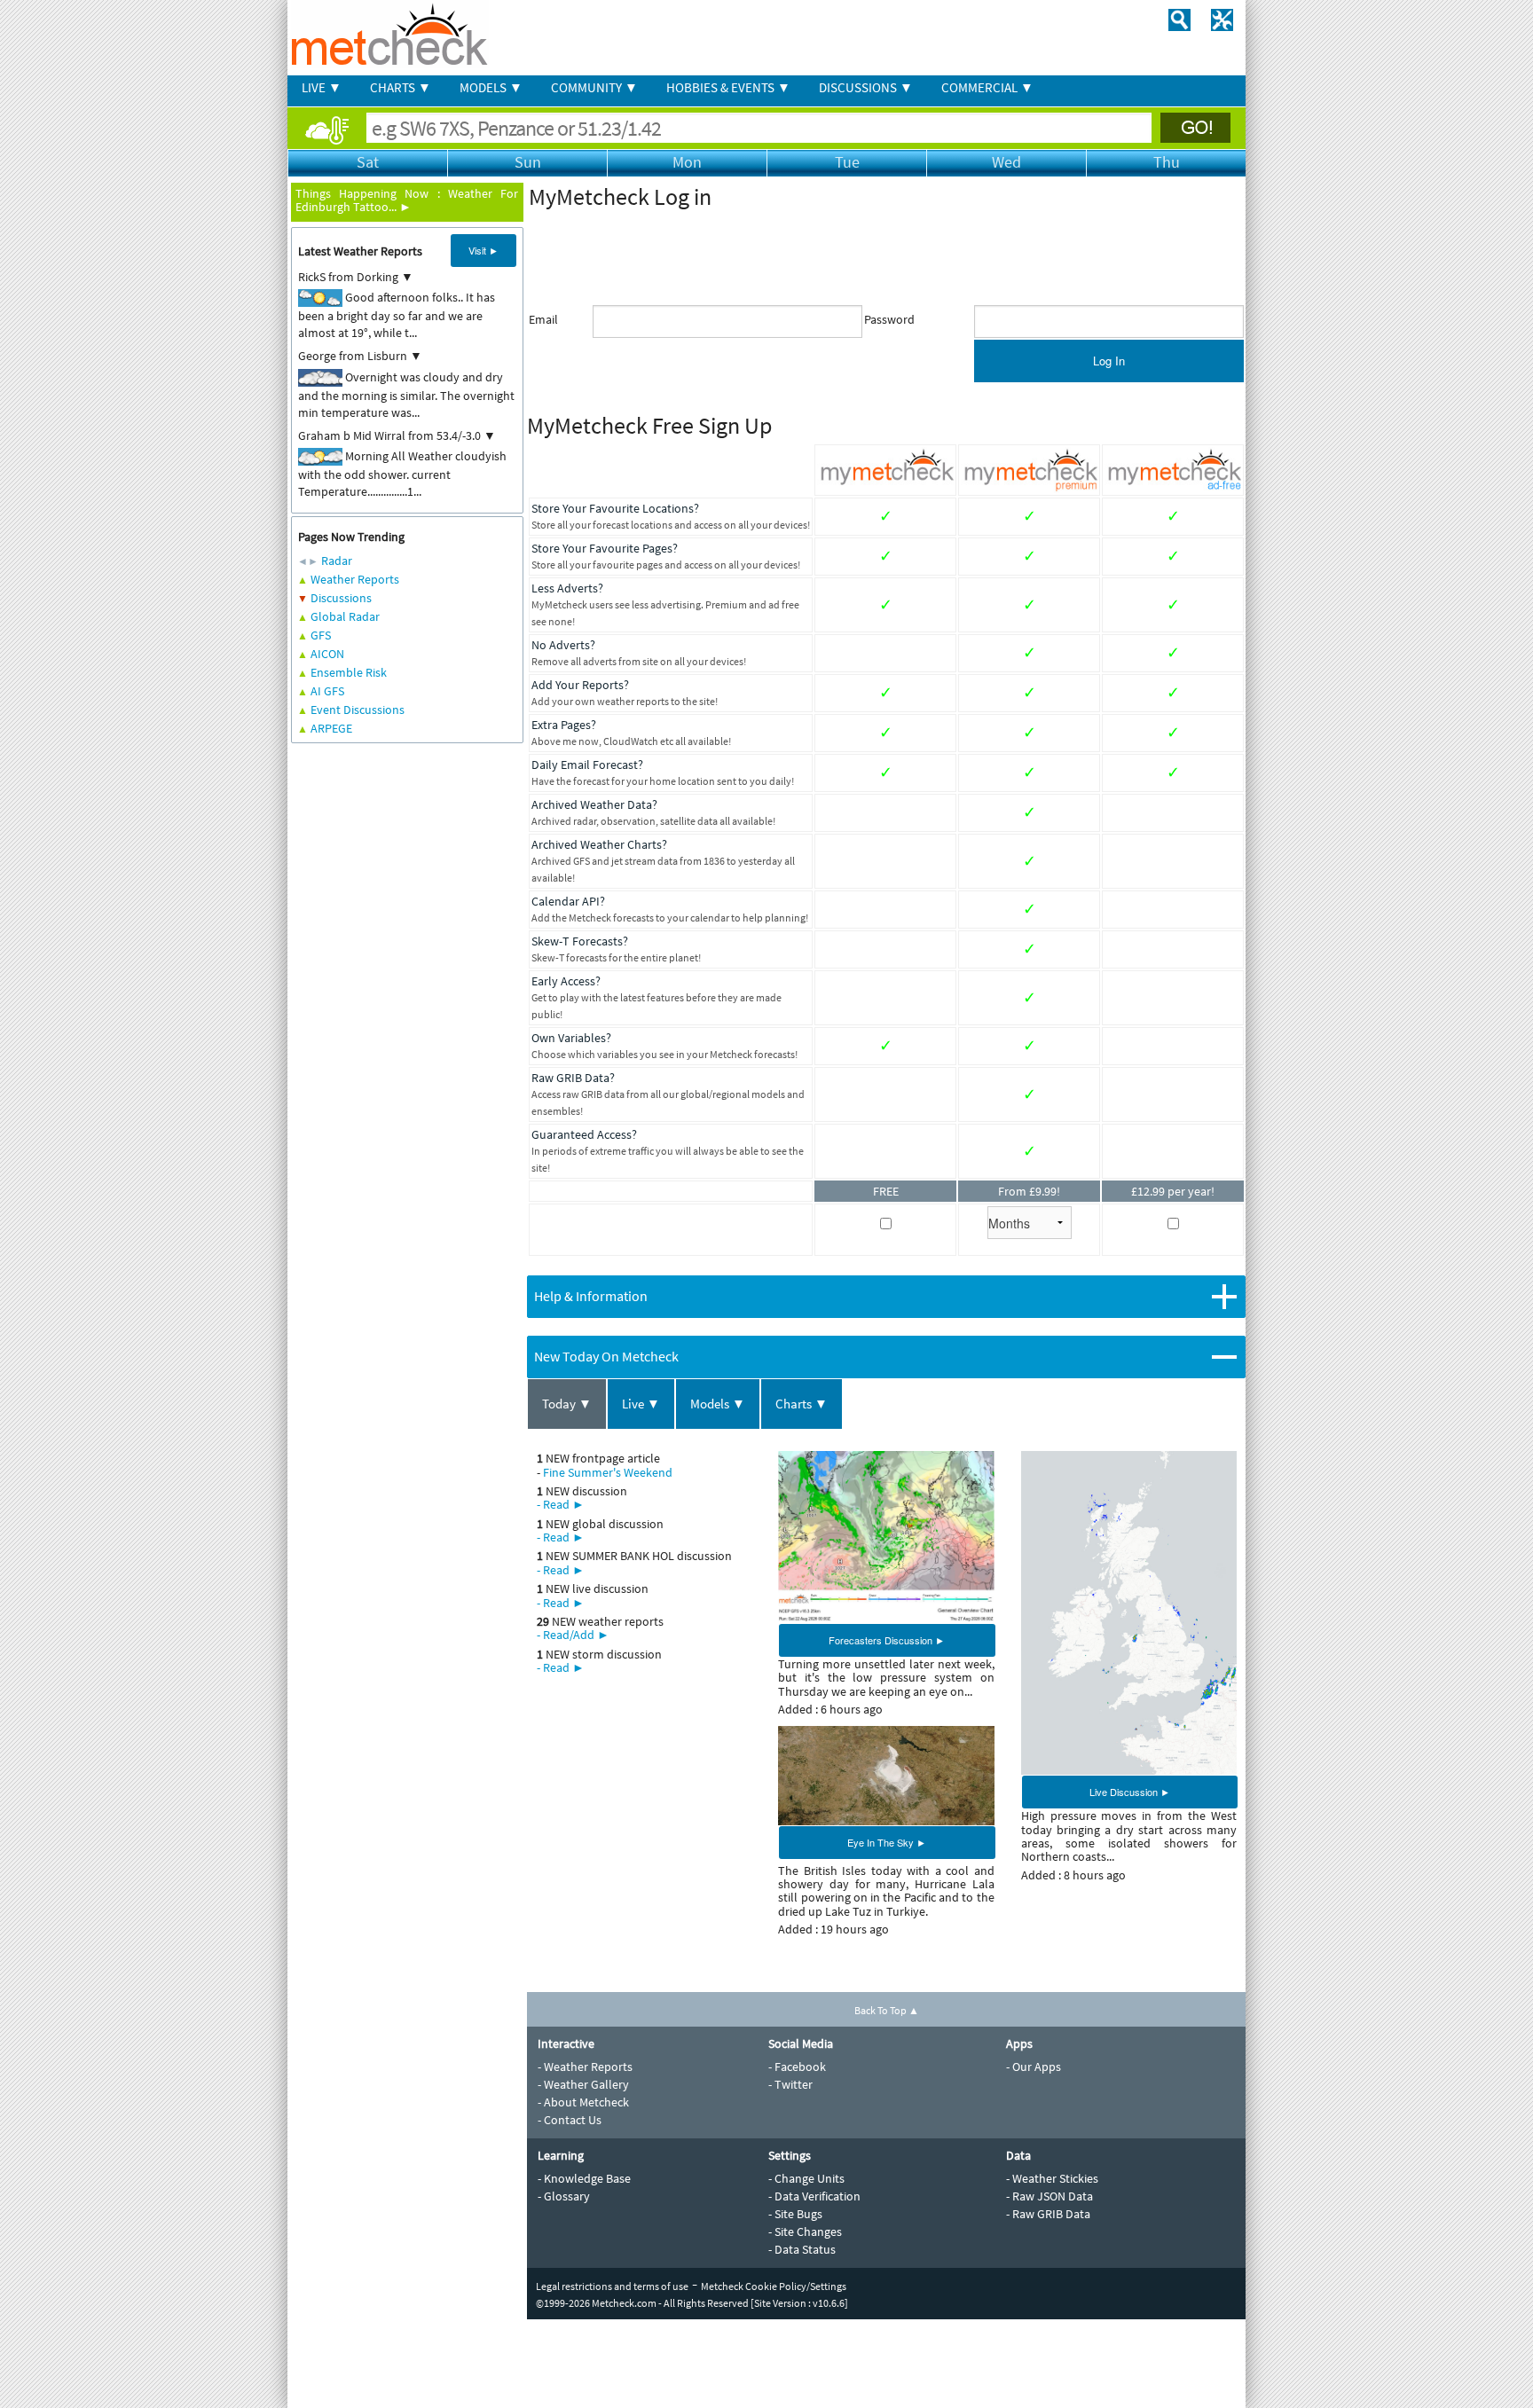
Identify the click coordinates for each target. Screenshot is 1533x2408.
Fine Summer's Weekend (608, 1472)
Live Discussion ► (1130, 1792)
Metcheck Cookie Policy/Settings (774, 2286)
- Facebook (797, 2067)
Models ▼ (718, 1404)
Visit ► (483, 250)
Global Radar (345, 616)
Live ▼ (641, 1404)
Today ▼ (567, 1404)
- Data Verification (814, 2196)
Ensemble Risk (349, 672)
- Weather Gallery (583, 2084)
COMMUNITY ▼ (594, 87)
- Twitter (790, 2084)
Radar (337, 561)
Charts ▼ (802, 1404)
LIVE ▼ (322, 87)
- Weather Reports (585, 2067)
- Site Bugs (795, 2214)
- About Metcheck (583, 2102)
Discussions (341, 598)
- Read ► (561, 1504)
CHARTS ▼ (401, 87)
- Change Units (806, 2178)
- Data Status (802, 2249)
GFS (321, 635)
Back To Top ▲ (887, 2010)
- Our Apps (1034, 2067)
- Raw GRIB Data (1048, 2214)
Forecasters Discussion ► (887, 1640)
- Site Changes (805, 2232)
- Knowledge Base (584, 2178)
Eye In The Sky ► (887, 1842)
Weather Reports (355, 579)
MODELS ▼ (491, 87)
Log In (1109, 361)
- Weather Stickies (1052, 2178)
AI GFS (327, 691)
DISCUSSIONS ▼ (866, 87)
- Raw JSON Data (1050, 2196)
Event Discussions (358, 710)
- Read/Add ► (573, 1635)
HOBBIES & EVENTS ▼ (728, 87)
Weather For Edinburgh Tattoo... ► (407, 200)
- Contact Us (570, 2120)
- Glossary (564, 2196)
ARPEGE (331, 728)
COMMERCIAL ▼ (987, 87)
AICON (327, 654)
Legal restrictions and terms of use (612, 2286)
